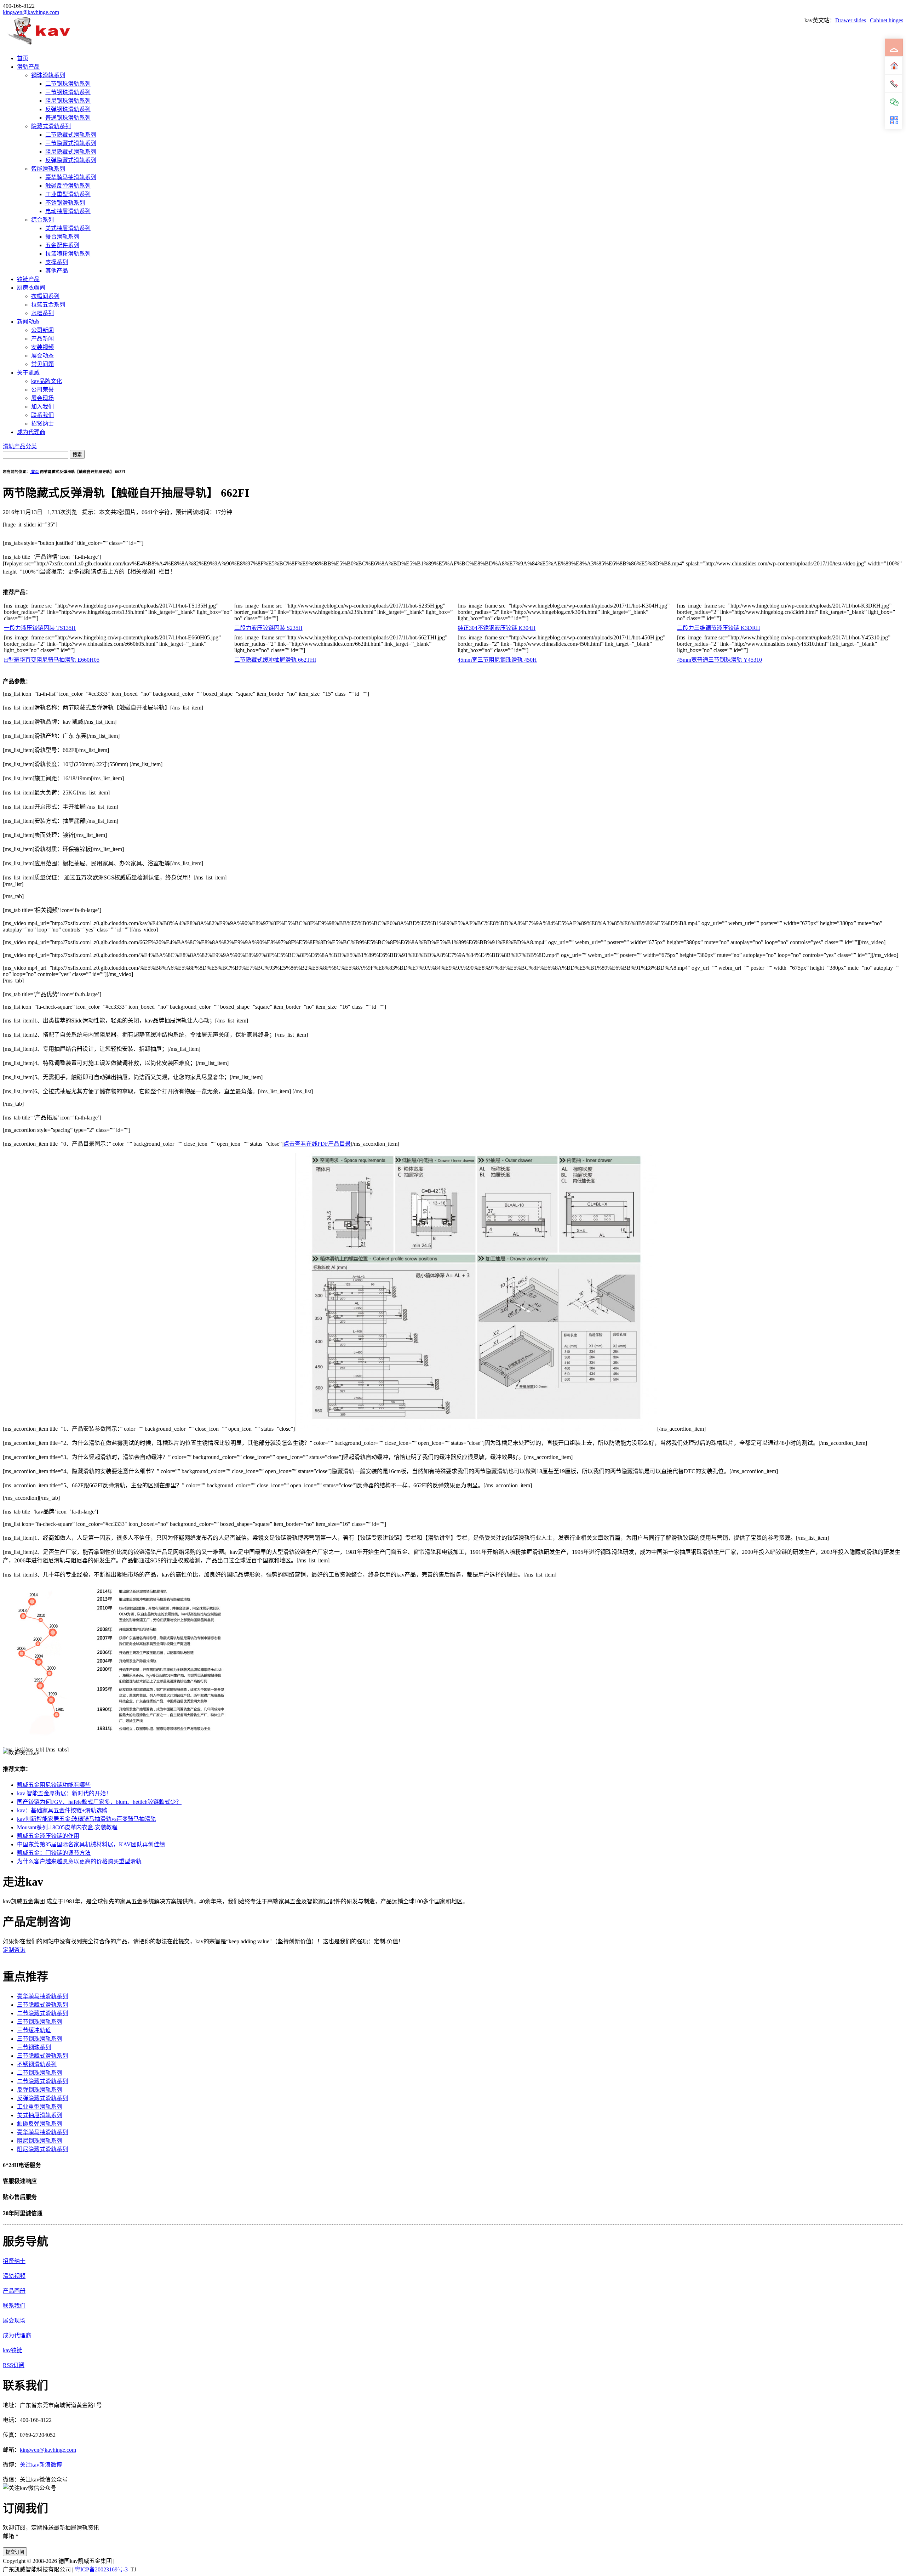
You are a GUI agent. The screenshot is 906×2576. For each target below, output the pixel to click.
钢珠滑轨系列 (48, 75)
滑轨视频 (14, 2276)
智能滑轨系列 (48, 169)
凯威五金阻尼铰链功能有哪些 (54, 1785)
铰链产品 (28, 279)
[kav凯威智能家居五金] (39, 44)
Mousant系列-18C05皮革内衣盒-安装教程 (67, 1827)
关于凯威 (28, 373)
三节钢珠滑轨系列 (68, 92)
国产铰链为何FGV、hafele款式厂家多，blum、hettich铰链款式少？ (99, 1802)
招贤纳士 (42, 424)
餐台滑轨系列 (62, 237)
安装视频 (42, 347)
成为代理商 (31, 432)
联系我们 (42, 415)
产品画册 (14, 2291)
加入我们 (42, 407)
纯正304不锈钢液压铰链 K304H (497, 628)
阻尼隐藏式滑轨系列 (71, 152)
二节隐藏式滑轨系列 (71, 135)
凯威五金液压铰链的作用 (48, 1836)
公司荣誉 (42, 390)
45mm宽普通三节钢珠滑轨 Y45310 (719, 660)
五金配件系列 (62, 245)
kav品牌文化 (47, 381)
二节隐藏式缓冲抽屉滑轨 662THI (275, 660)
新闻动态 (28, 322)
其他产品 (57, 271)
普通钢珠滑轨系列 (68, 118)
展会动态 (42, 356)
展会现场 (42, 398)
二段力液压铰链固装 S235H (268, 628)
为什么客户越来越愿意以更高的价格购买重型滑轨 (79, 1861)
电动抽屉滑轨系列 (68, 211)
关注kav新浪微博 (41, 2465)
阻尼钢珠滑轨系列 (68, 101)
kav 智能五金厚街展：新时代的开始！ (64, 1793)
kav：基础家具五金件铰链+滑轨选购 (62, 1810)
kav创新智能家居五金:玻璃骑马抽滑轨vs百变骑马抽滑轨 (87, 1819)
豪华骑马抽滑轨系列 (71, 177)
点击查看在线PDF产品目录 (317, 1144)
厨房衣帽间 (31, 288)
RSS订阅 (14, 2365)
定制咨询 (14, 1950)
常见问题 (42, 364)
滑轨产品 (28, 67)
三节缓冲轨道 (34, 2030)
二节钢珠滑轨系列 (68, 84)
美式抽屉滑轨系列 (68, 228)
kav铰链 (13, 2350)
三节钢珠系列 (34, 2047)
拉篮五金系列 (48, 305)
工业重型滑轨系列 (68, 194)
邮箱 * (11, 2536)
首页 (23, 58)
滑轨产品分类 (20, 446)
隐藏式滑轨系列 (51, 126)
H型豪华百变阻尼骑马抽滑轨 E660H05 (52, 660)
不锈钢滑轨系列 (65, 203)
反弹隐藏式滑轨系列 (71, 160)
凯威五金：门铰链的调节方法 (54, 1853)
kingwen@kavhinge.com (31, 12)
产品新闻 (42, 339)
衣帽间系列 (45, 296)
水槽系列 (42, 313)
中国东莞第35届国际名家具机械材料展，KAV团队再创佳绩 (91, 1844)
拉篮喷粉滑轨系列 (68, 254)
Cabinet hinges (887, 20)
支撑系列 (57, 262)
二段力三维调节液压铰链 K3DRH (719, 628)
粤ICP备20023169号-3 (101, 2569)
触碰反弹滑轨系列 (68, 186)
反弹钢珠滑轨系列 (68, 109)
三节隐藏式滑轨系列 (71, 143)
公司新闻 (42, 330)
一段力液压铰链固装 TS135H (40, 628)
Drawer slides (851, 20)
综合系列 (42, 220)
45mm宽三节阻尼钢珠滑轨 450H (497, 660)
